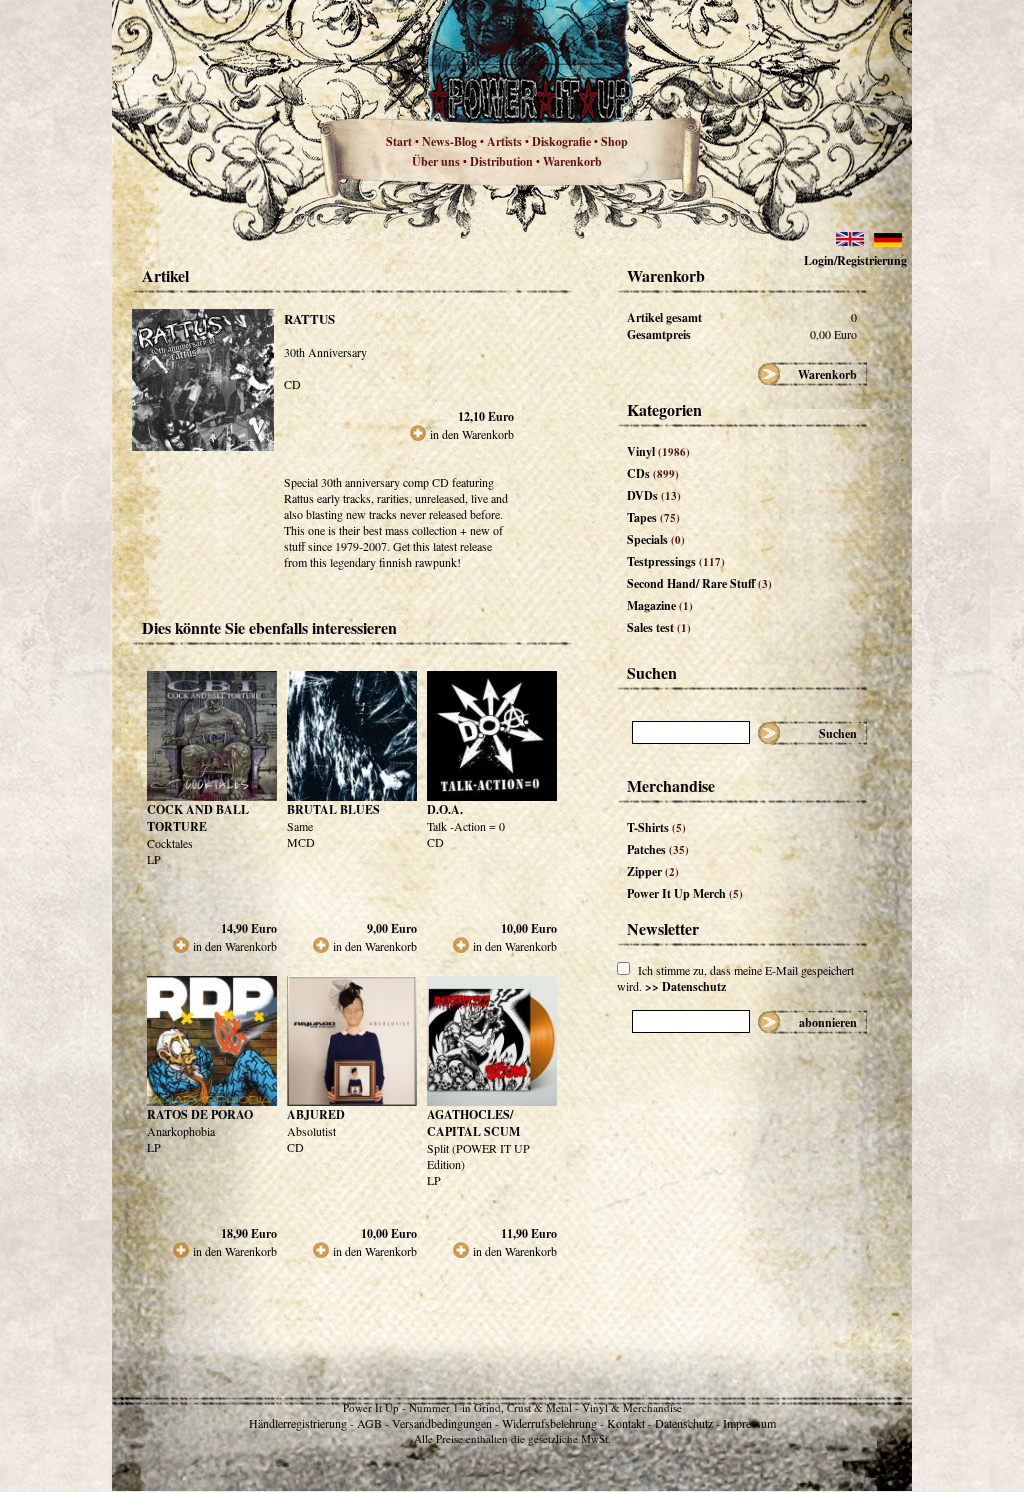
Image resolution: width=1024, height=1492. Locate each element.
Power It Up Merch (685, 893)
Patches (658, 849)
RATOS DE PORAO (200, 1114)
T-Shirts (656, 827)
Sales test (659, 627)
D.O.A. (445, 809)
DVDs (654, 495)
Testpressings (676, 561)
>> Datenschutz (685, 986)
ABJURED (316, 1114)
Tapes (653, 517)
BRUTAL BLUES (333, 809)
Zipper (653, 871)
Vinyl (658, 451)
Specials (656, 539)
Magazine (660, 605)
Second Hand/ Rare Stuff (699, 583)
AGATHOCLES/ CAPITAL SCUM (473, 1123)
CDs (653, 473)
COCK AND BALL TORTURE (198, 818)
